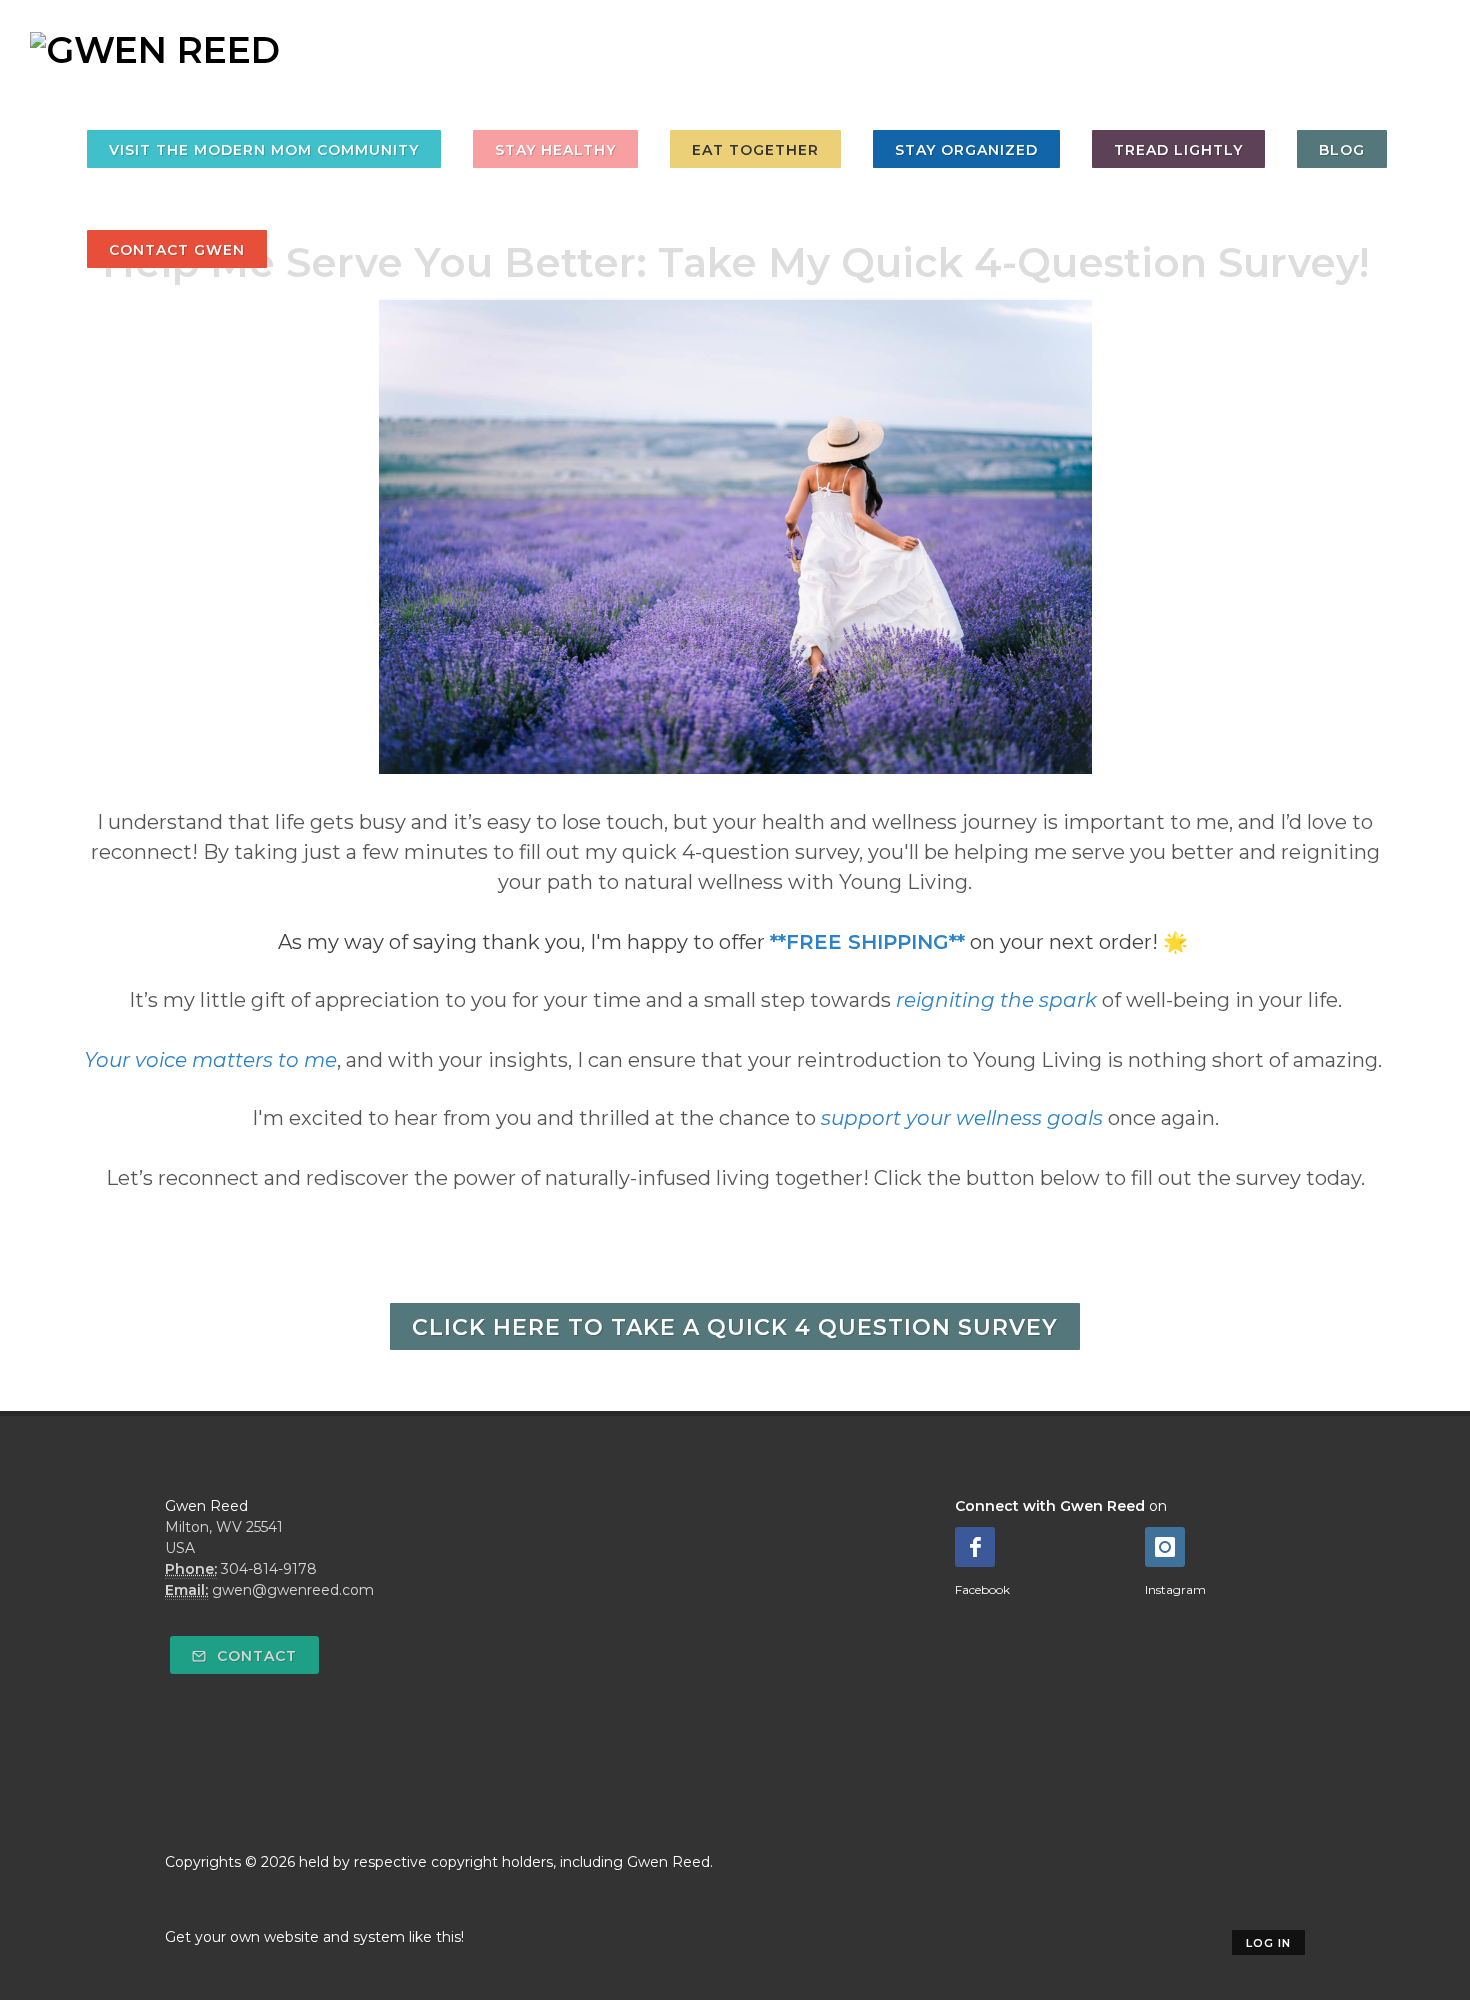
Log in (1268, 1943)
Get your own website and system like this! (314, 1937)
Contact (254, 1656)
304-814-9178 (269, 1569)
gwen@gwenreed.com (293, 1590)
